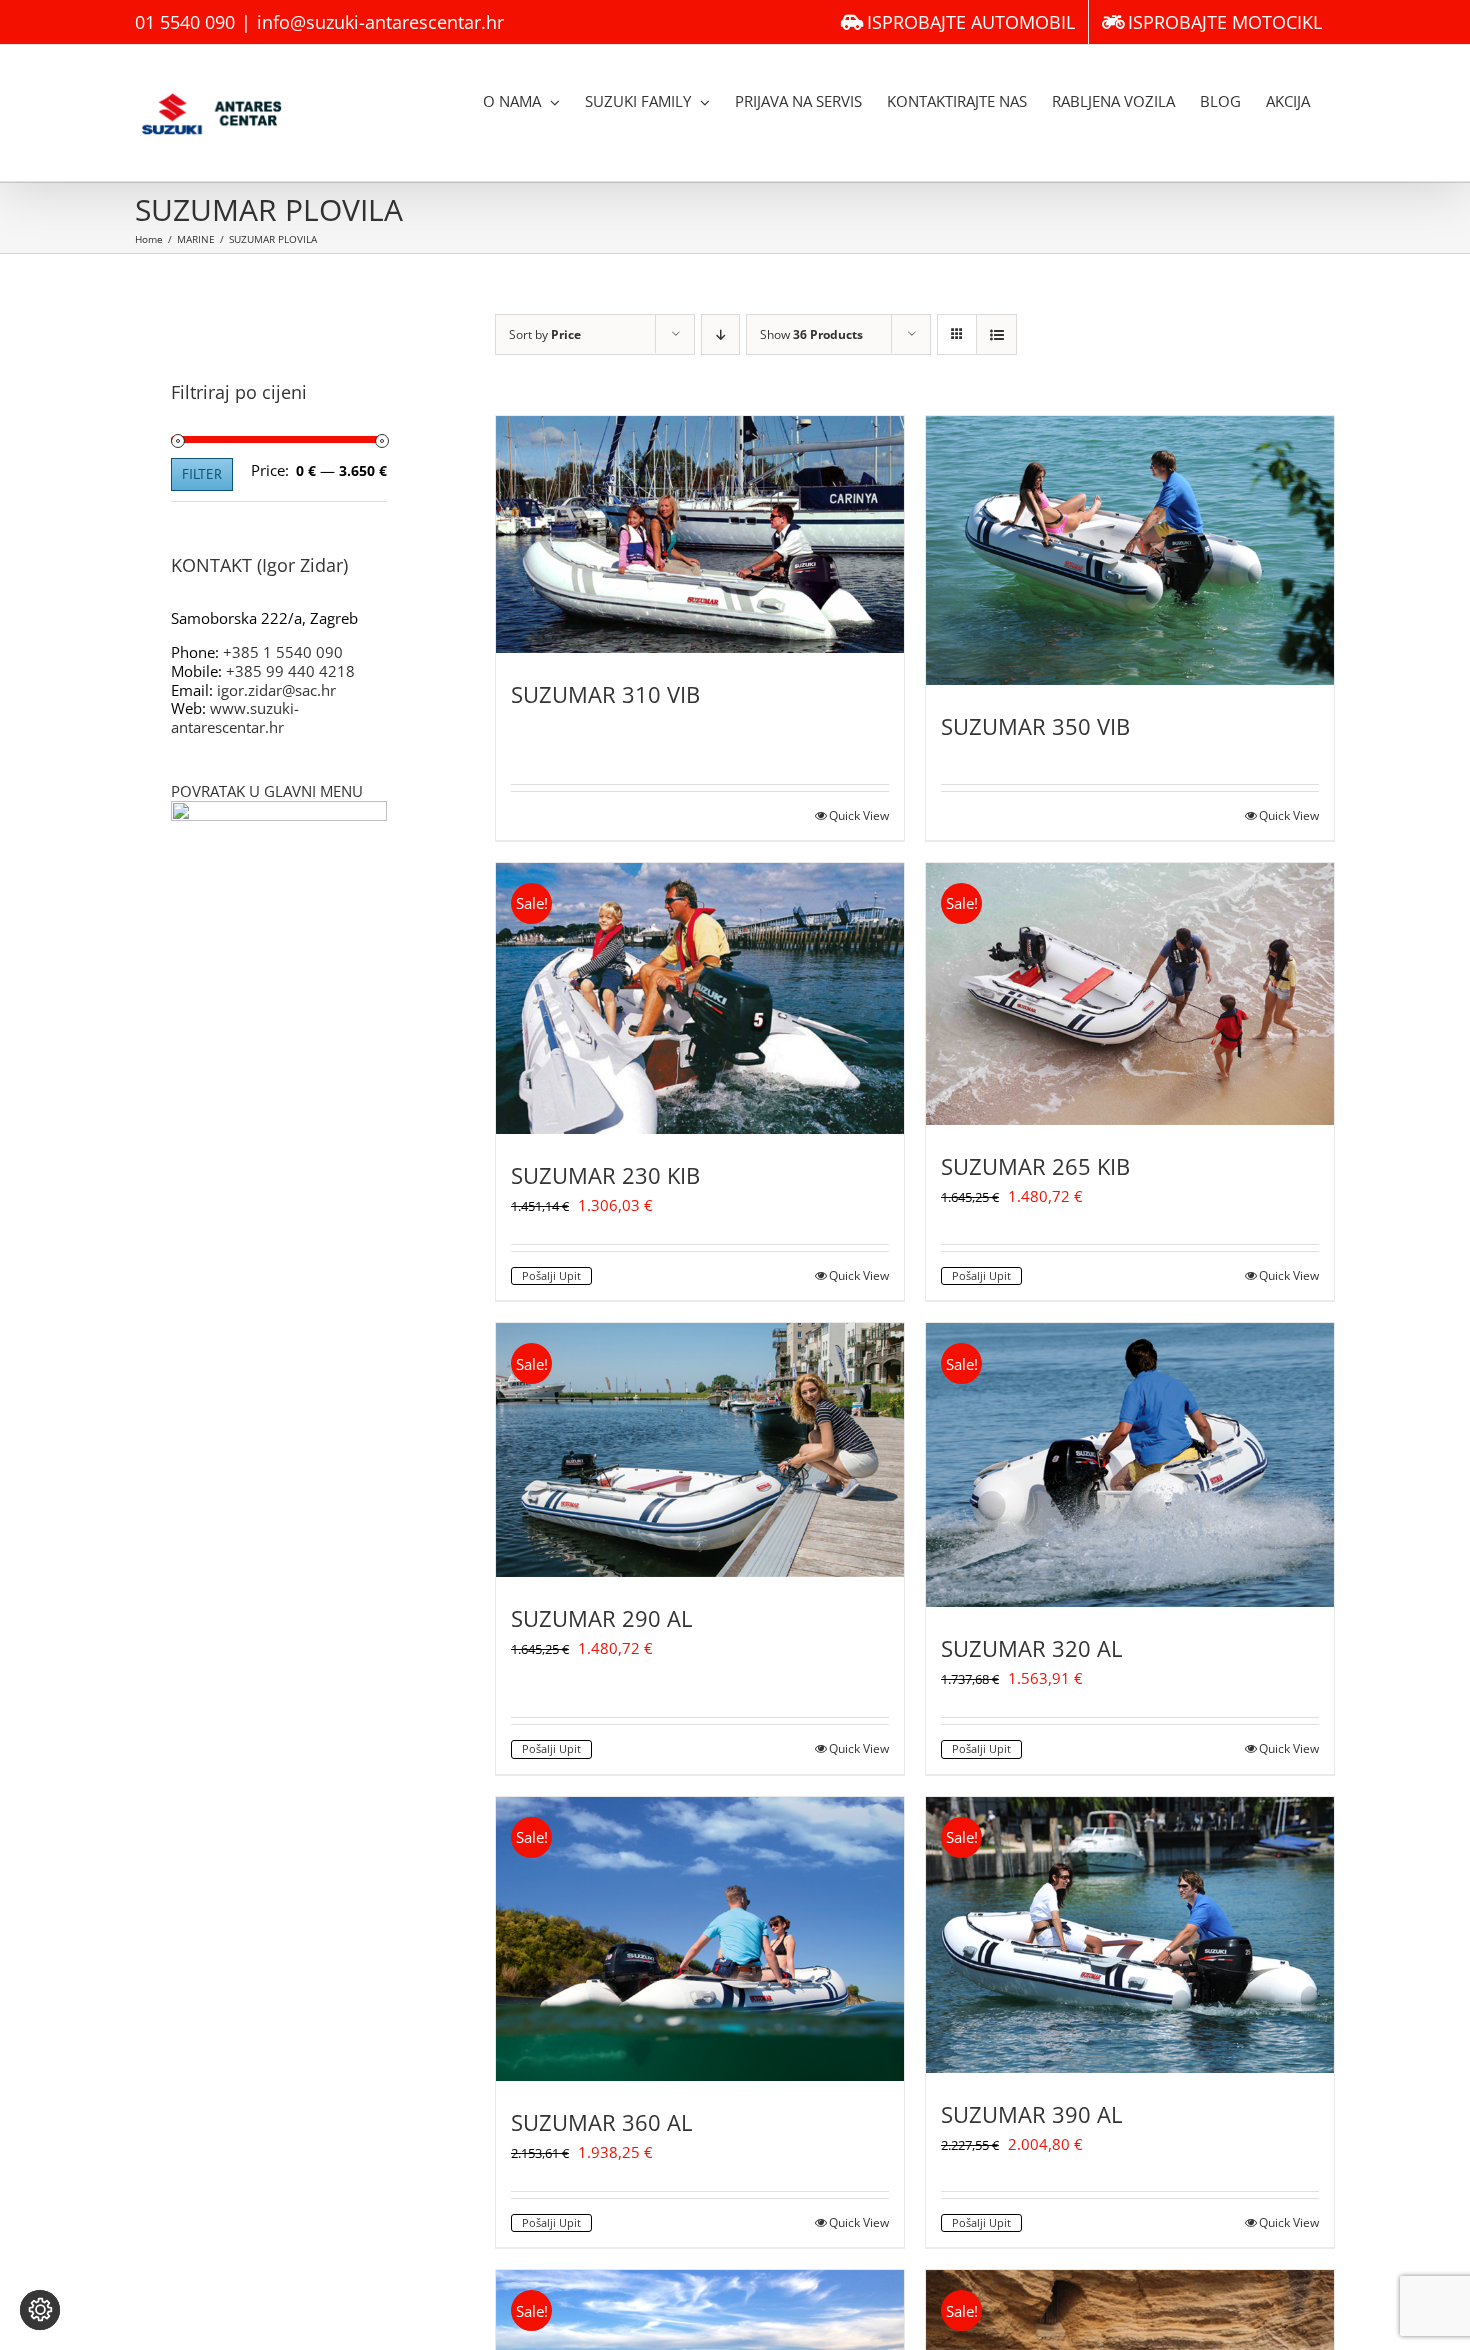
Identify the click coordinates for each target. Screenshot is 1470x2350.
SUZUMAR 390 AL (1031, 2114)
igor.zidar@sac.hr (276, 690)
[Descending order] (720, 334)
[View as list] (996, 334)
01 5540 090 (185, 22)
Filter (202, 474)
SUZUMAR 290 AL (601, 1618)
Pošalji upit (551, 1275)
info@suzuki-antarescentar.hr (380, 22)
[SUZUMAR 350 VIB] (1130, 550)
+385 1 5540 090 (283, 652)
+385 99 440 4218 (290, 671)
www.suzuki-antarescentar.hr (235, 717)
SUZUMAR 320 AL (1031, 1648)
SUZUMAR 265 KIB (1035, 1166)
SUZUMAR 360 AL (601, 2122)
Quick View (859, 815)
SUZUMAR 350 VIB (1035, 726)
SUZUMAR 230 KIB (605, 1175)
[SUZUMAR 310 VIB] (700, 534)
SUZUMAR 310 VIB (605, 694)
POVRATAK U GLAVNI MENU (267, 791)
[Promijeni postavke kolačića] (40, 2310)
